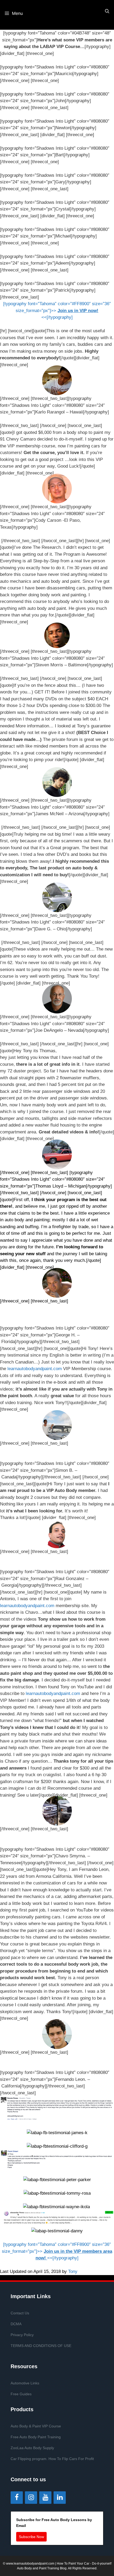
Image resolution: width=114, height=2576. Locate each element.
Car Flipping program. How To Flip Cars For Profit (52, 2459)
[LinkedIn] (60, 2498)
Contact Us (20, 2313)
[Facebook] (17, 2498)
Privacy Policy (22, 2335)
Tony (73, 2271)
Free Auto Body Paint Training (36, 2437)
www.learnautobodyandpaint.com (30, 2564)
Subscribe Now (31, 2537)
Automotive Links (25, 2383)
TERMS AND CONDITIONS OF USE (41, 2346)
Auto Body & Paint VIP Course (36, 2426)
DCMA (16, 2324)
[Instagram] (31, 2498)
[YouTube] (45, 2498)
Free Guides (21, 2394)
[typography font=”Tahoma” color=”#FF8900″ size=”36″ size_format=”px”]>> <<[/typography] (57, 310)
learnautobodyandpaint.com (35, 1369)
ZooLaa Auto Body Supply (32, 2448)
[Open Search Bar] (107, 11)
